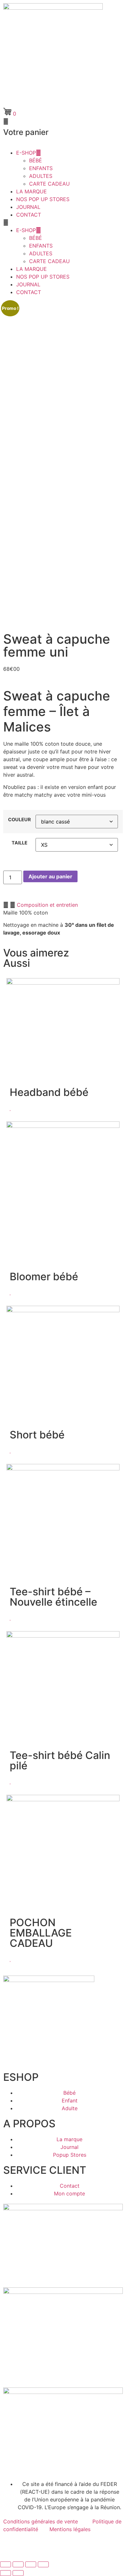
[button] (63, 222)
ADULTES (41, 176)
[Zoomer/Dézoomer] (5, 2564)
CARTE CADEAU (49, 184)
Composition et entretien (47, 905)
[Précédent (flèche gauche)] (5, 2573)
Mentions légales (70, 2529)
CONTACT (29, 215)
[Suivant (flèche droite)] (18, 2573)
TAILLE (20, 843)
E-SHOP (26, 153)
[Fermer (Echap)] (43, 2564)
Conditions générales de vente (41, 2521)
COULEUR (19, 820)
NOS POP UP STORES (43, 199)
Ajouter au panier (50, 876)
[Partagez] (31, 2564)
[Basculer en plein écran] (18, 2564)
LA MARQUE (31, 191)
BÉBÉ (36, 160)
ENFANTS (41, 168)
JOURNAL (28, 207)
